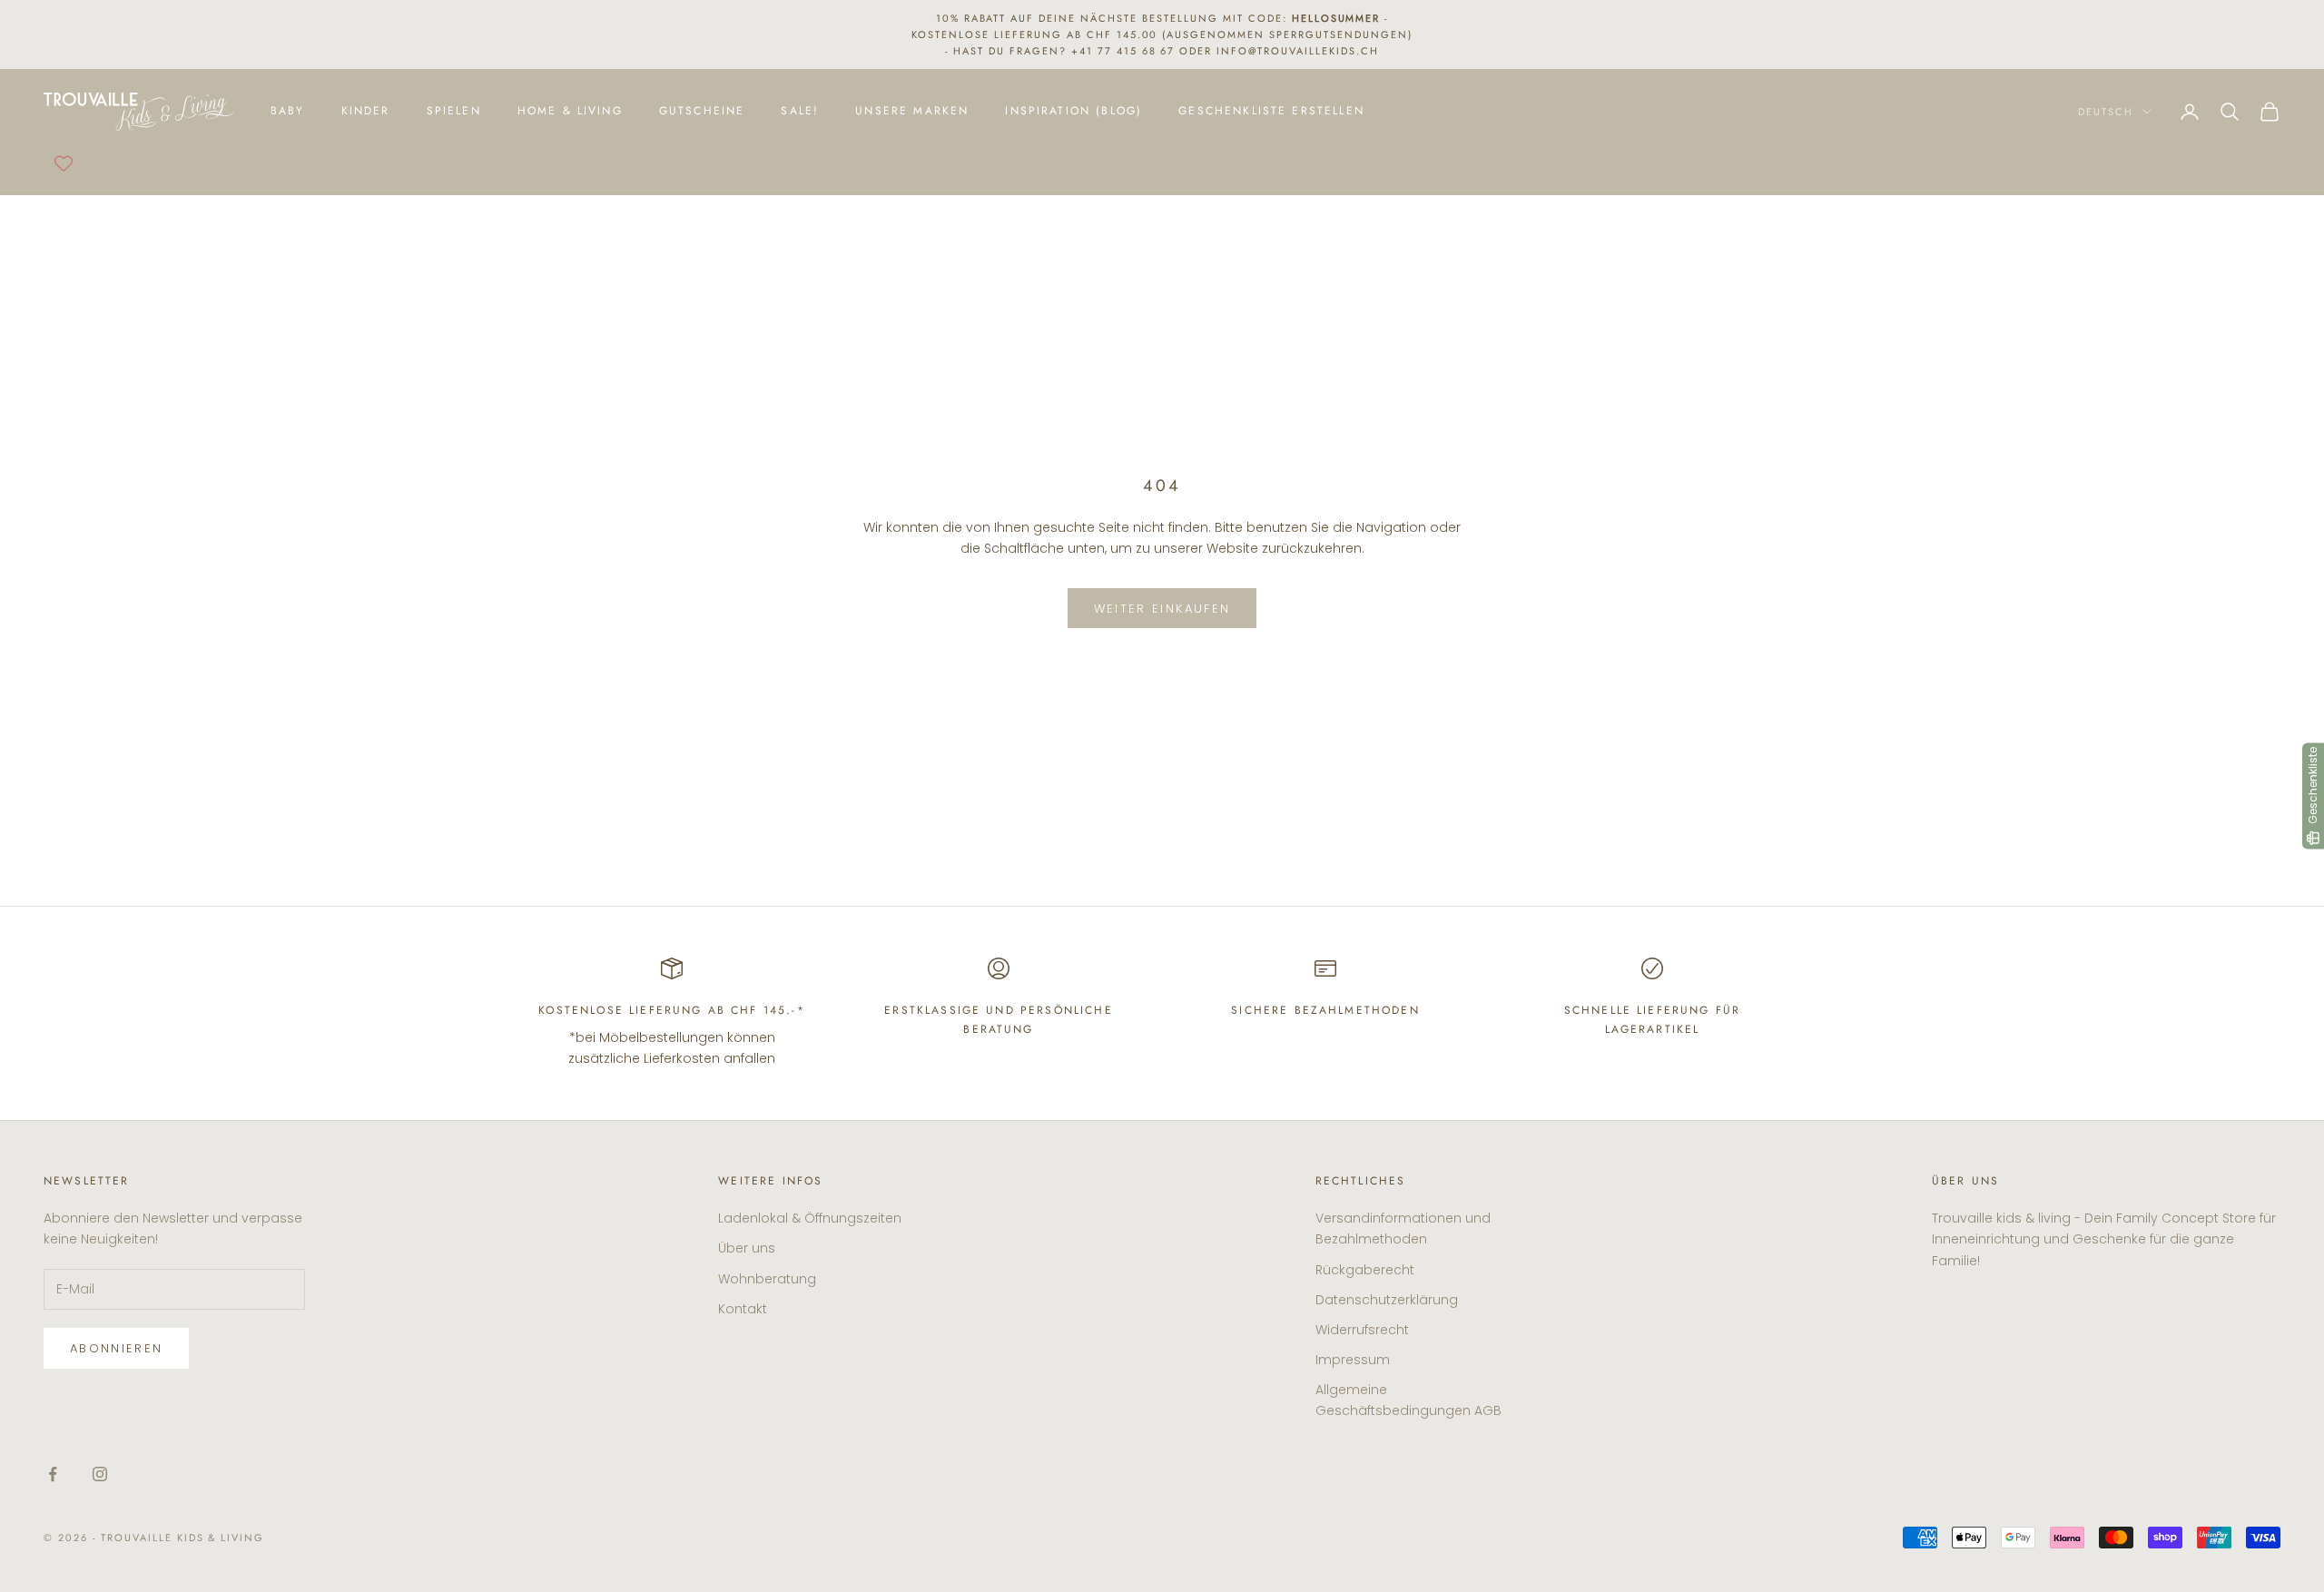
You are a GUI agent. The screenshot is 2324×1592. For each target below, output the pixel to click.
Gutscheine (702, 112)
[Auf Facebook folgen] (53, 1474)
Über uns (747, 1248)
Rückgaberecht (1365, 1270)
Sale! (800, 112)
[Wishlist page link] (64, 163)
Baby (288, 112)
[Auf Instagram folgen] (100, 1474)
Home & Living (570, 112)
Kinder (366, 112)
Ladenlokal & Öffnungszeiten (810, 1218)
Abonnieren (116, 1348)
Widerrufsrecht (1362, 1330)
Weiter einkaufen (1162, 609)
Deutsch (2106, 112)
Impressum (1353, 1360)
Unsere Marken (912, 112)
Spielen (454, 112)
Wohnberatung (767, 1279)
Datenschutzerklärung (1387, 1300)
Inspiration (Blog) (1073, 112)
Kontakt (743, 1309)
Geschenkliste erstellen (1271, 112)
